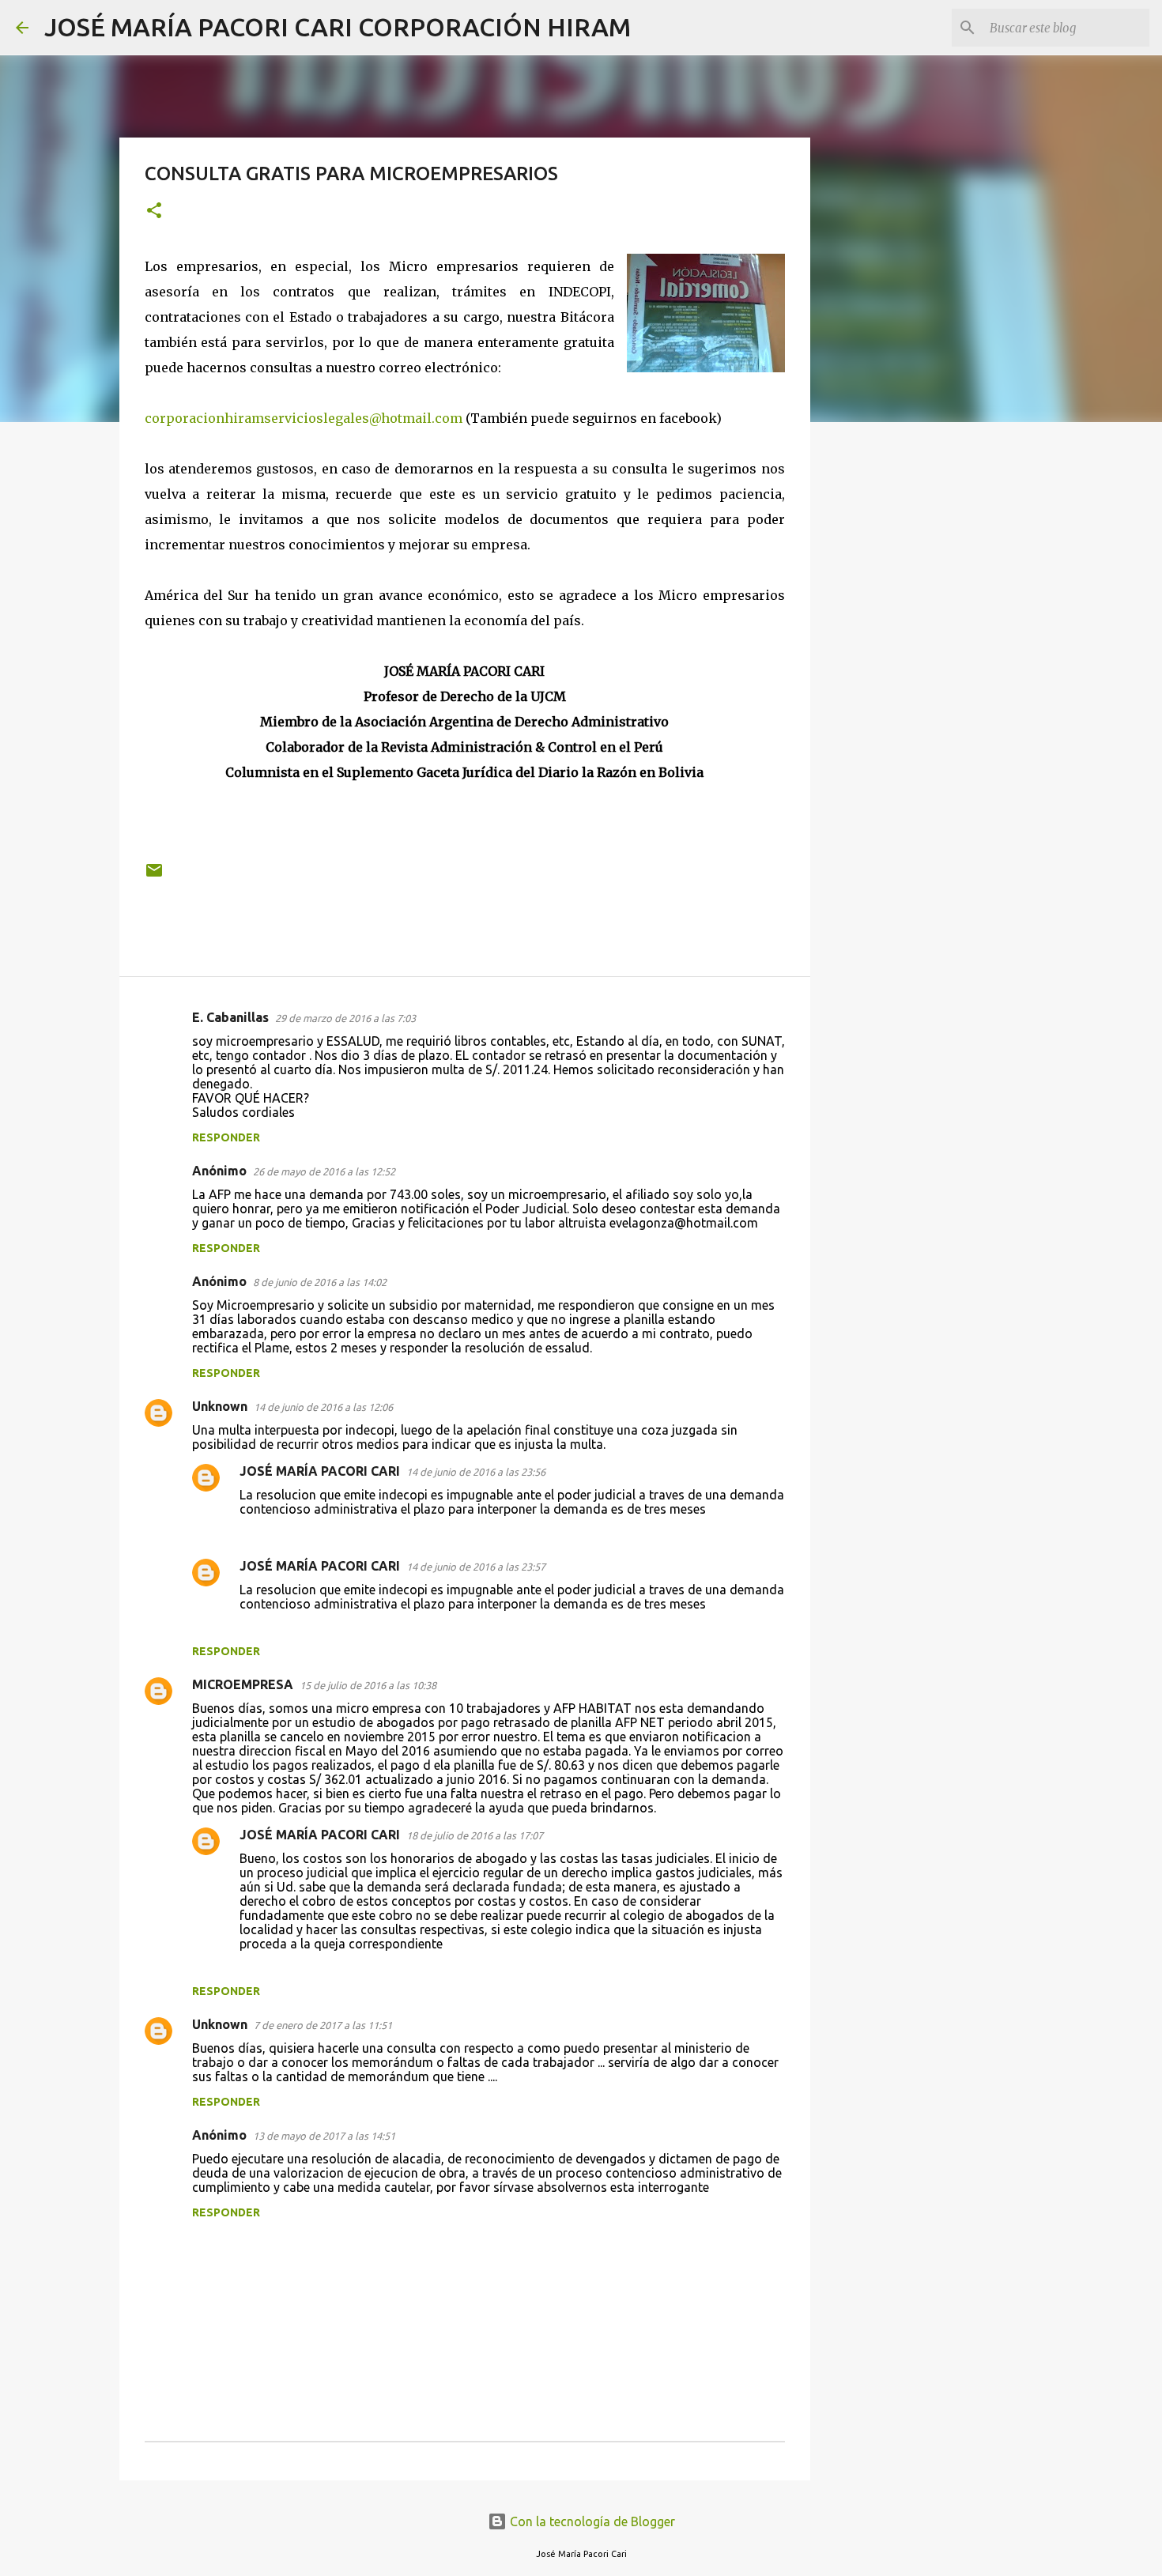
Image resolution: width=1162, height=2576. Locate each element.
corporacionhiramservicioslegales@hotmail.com (304, 418)
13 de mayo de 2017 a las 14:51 (324, 2136)
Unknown (220, 1406)
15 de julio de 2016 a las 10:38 (368, 1685)
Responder (226, 1137)
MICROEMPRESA (243, 1684)
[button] (154, 211)
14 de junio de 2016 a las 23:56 (476, 1472)
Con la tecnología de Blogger (591, 2521)
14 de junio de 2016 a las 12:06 (323, 1407)
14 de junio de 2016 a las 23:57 (476, 1567)
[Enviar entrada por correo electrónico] (154, 876)
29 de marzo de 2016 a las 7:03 (345, 1018)
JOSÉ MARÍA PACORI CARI (320, 1471)
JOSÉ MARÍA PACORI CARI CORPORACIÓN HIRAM (338, 27)
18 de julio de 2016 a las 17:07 (475, 1835)
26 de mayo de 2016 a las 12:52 (324, 1171)
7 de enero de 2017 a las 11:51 (323, 2025)
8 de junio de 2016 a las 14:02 (320, 1282)
